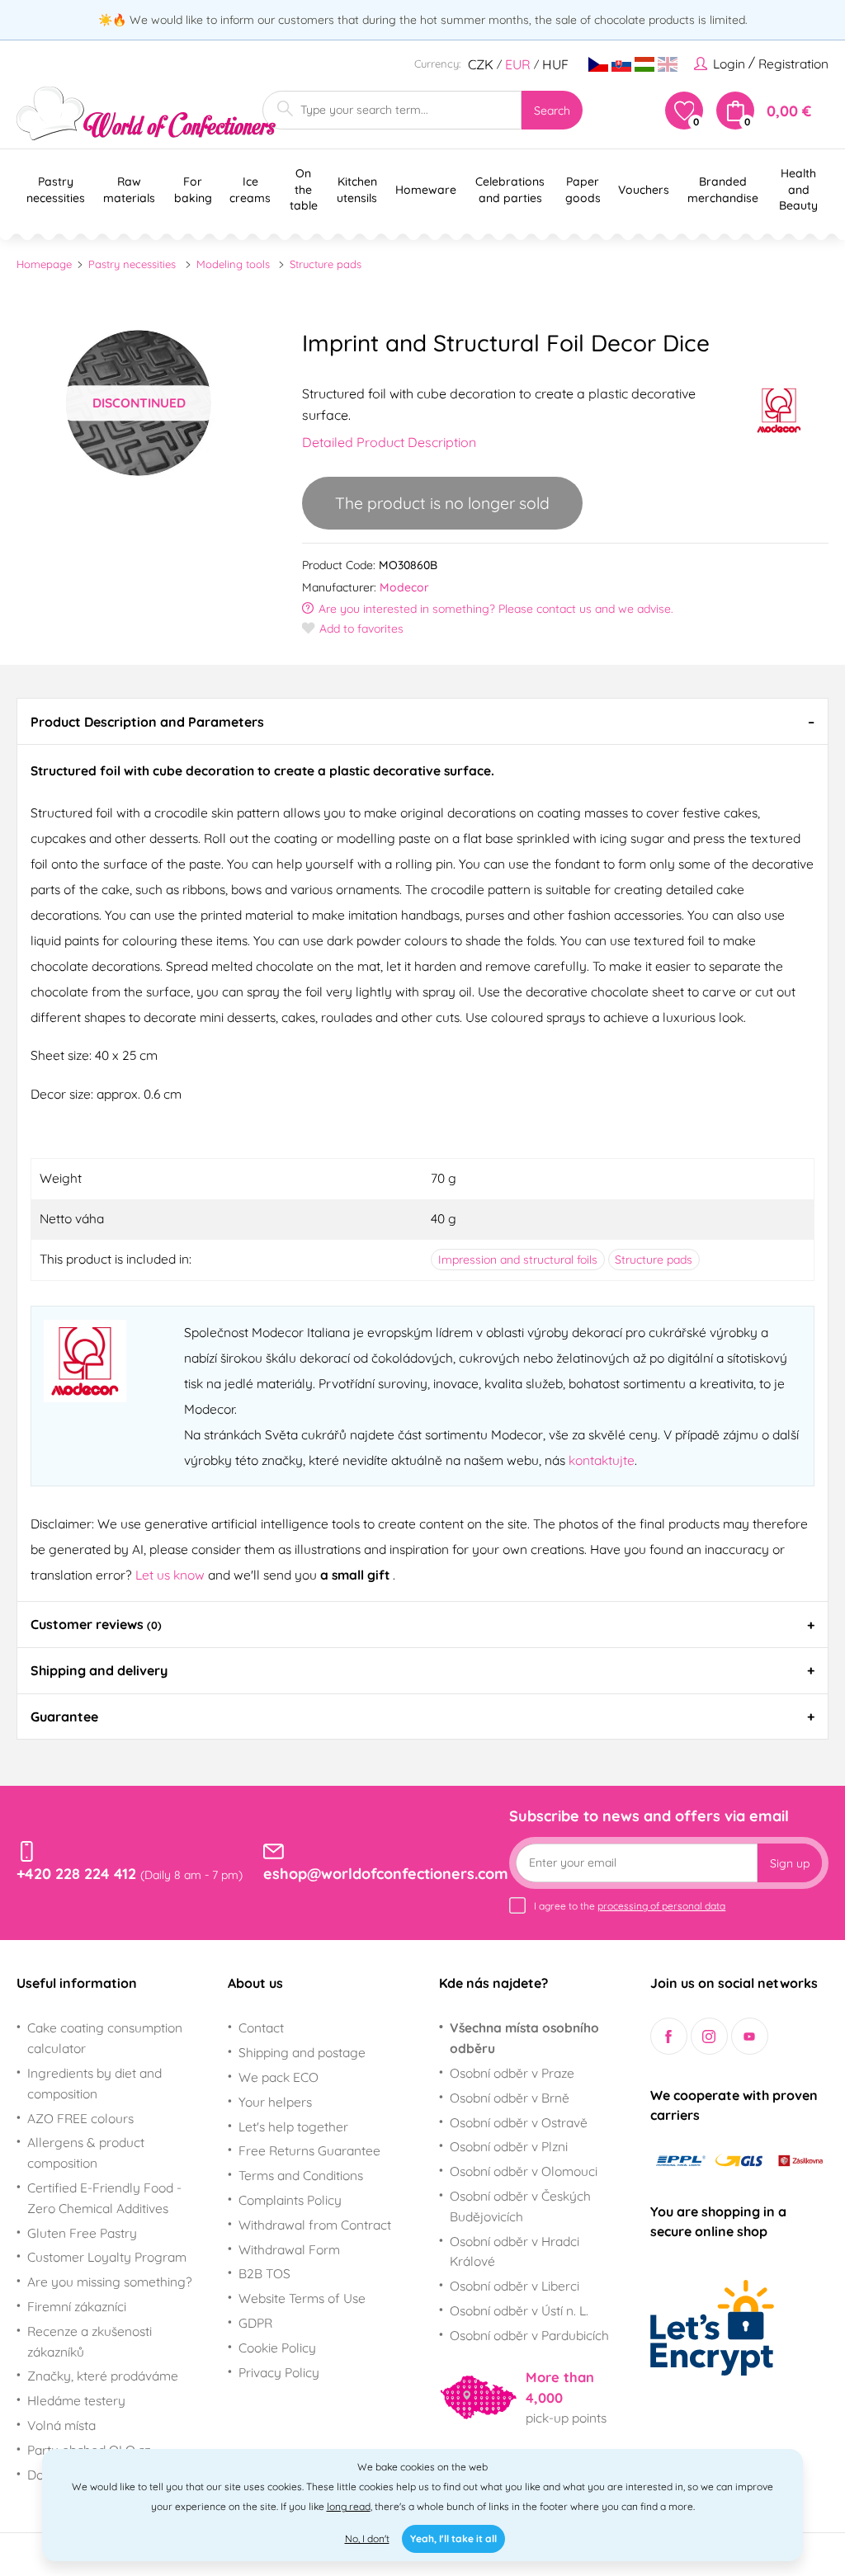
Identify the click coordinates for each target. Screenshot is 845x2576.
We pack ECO (279, 2077)
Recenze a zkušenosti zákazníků (90, 2341)
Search (552, 111)
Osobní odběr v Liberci (515, 2286)
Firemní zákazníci (77, 2306)
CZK (481, 64)
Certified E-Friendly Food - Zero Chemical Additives (104, 2198)
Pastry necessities (132, 264)
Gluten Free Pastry (82, 2233)
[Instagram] (709, 2036)
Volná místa (61, 2425)
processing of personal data (661, 1906)
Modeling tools (233, 264)
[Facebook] (669, 2036)
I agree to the (630, 1906)
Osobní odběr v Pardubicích (529, 2335)
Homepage (44, 264)
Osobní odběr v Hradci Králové (515, 2251)
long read (349, 2506)
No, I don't (367, 2538)
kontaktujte (602, 1460)
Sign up (790, 1863)
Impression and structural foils (518, 1260)
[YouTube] (750, 2036)
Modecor (404, 587)
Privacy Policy (279, 2372)
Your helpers (275, 2102)
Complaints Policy (290, 2200)
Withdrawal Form (289, 2249)
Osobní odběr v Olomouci (524, 2171)
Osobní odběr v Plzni (509, 2146)
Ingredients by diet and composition (94, 2083)
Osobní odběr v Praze (512, 2073)
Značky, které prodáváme (103, 2376)
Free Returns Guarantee (309, 2150)
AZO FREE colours (80, 2118)
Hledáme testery (76, 2400)
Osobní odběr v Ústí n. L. (519, 2310)
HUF (555, 64)
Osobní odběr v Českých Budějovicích (520, 2206)
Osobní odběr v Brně (510, 2098)
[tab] (422, 721)
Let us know (172, 1575)
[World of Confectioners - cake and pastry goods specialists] (146, 113)
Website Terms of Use (302, 2298)
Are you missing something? (110, 2282)
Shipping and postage (302, 2052)
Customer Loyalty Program (107, 2257)
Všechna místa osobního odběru (524, 2038)
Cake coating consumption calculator (105, 2038)
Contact (261, 2027)
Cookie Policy (277, 2348)
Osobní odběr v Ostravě (519, 2122)
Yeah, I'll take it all (453, 2538)
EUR (518, 64)
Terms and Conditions (301, 2175)
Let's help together (293, 2126)
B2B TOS (264, 2273)
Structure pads (326, 264)
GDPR (255, 2323)
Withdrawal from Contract (315, 2225)
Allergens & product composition (86, 2152)
